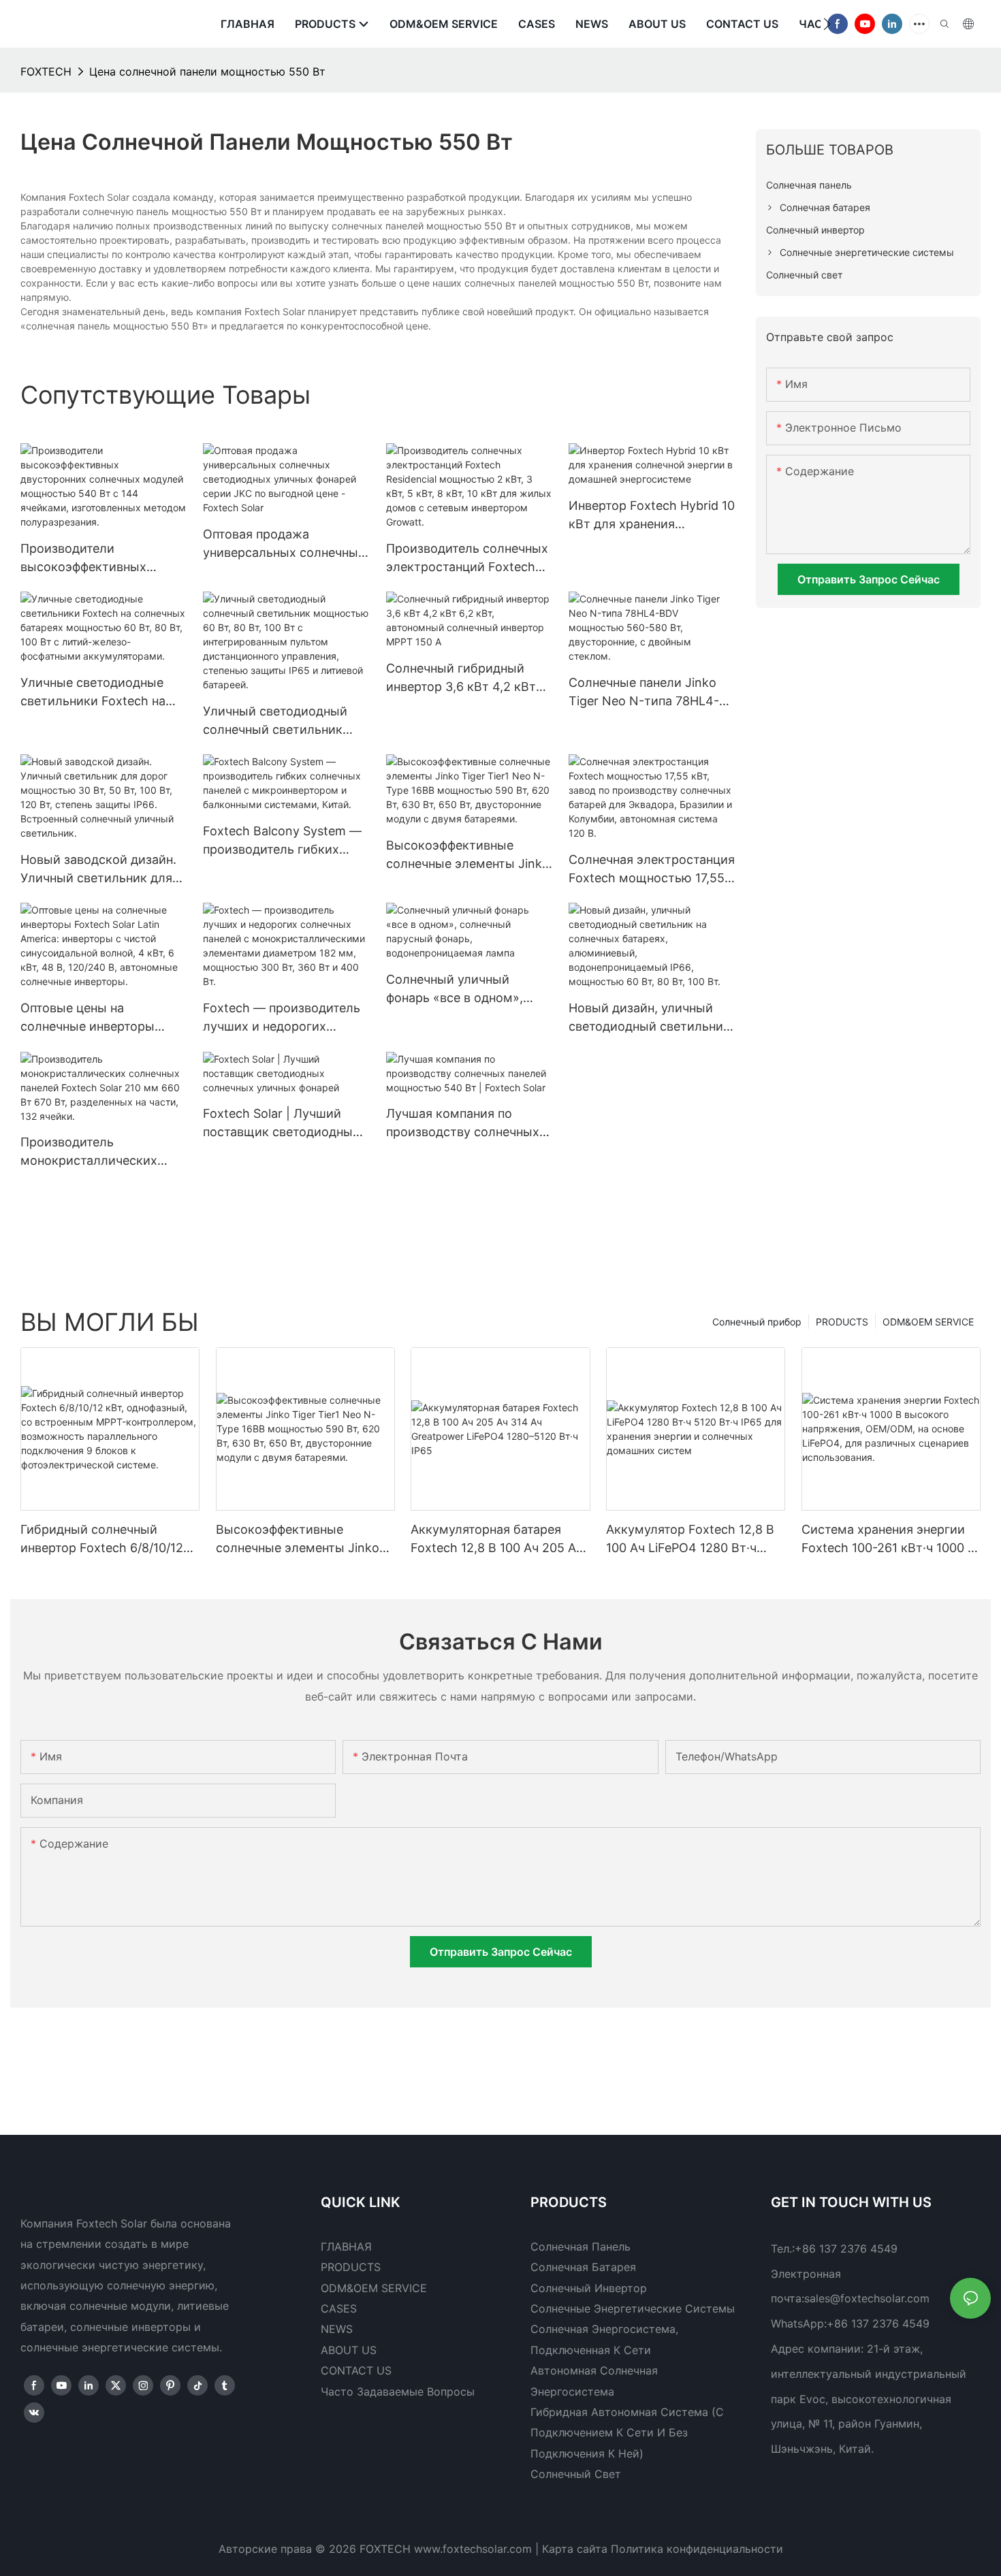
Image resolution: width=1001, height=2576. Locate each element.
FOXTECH (46, 71)
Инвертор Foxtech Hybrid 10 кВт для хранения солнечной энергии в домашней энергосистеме (652, 516)
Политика (637, 2549)
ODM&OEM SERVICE (928, 1322)
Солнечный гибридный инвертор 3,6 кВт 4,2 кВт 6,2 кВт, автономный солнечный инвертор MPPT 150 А (467, 678)
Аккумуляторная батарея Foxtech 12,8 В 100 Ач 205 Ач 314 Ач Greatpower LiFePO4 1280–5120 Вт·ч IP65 (497, 1540)
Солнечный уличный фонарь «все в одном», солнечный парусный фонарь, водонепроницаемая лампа (468, 989)
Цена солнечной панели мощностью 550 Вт (207, 71)
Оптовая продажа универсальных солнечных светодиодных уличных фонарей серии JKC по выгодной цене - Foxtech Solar (284, 544)
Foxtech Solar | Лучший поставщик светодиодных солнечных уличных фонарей (281, 1124)
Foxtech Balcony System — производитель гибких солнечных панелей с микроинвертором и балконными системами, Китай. (282, 841)
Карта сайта (575, 2549)
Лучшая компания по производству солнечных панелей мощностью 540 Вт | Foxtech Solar (463, 1124)
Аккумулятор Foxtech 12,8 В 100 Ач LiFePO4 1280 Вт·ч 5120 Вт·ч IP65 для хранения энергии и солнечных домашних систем (691, 1540)
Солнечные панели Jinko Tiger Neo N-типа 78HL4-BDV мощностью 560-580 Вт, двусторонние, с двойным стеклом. (646, 693)
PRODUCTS (842, 1322)
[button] (827, 24)
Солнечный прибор (757, 1322)
